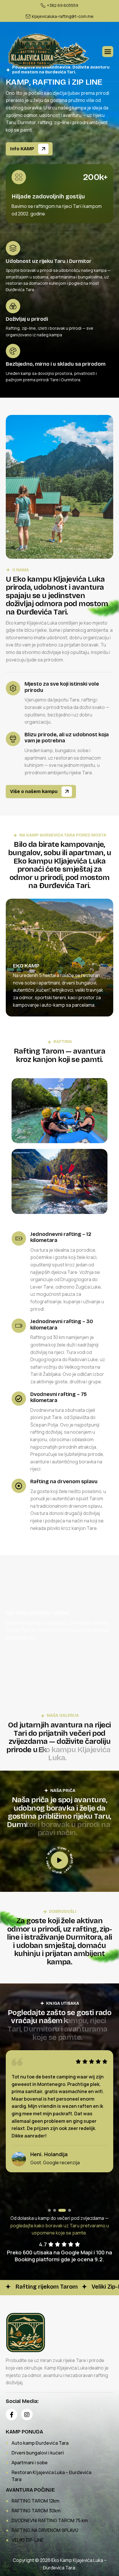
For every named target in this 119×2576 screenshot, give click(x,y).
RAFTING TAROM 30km (36, 2511)
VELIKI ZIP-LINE (28, 2540)
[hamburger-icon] (108, 52)
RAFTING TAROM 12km (36, 2501)
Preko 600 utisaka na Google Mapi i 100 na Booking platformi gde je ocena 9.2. (59, 2256)
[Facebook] (12, 2414)
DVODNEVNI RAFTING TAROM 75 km (50, 2520)
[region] (59, 965)
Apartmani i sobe (30, 2463)
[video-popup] (59, 1860)
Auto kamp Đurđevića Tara (40, 2443)
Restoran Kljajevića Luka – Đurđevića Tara (51, 2476)
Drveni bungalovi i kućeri (38, 2453)
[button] (49, 2210)
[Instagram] (27, 2414)
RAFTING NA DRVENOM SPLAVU (45, 2530)
